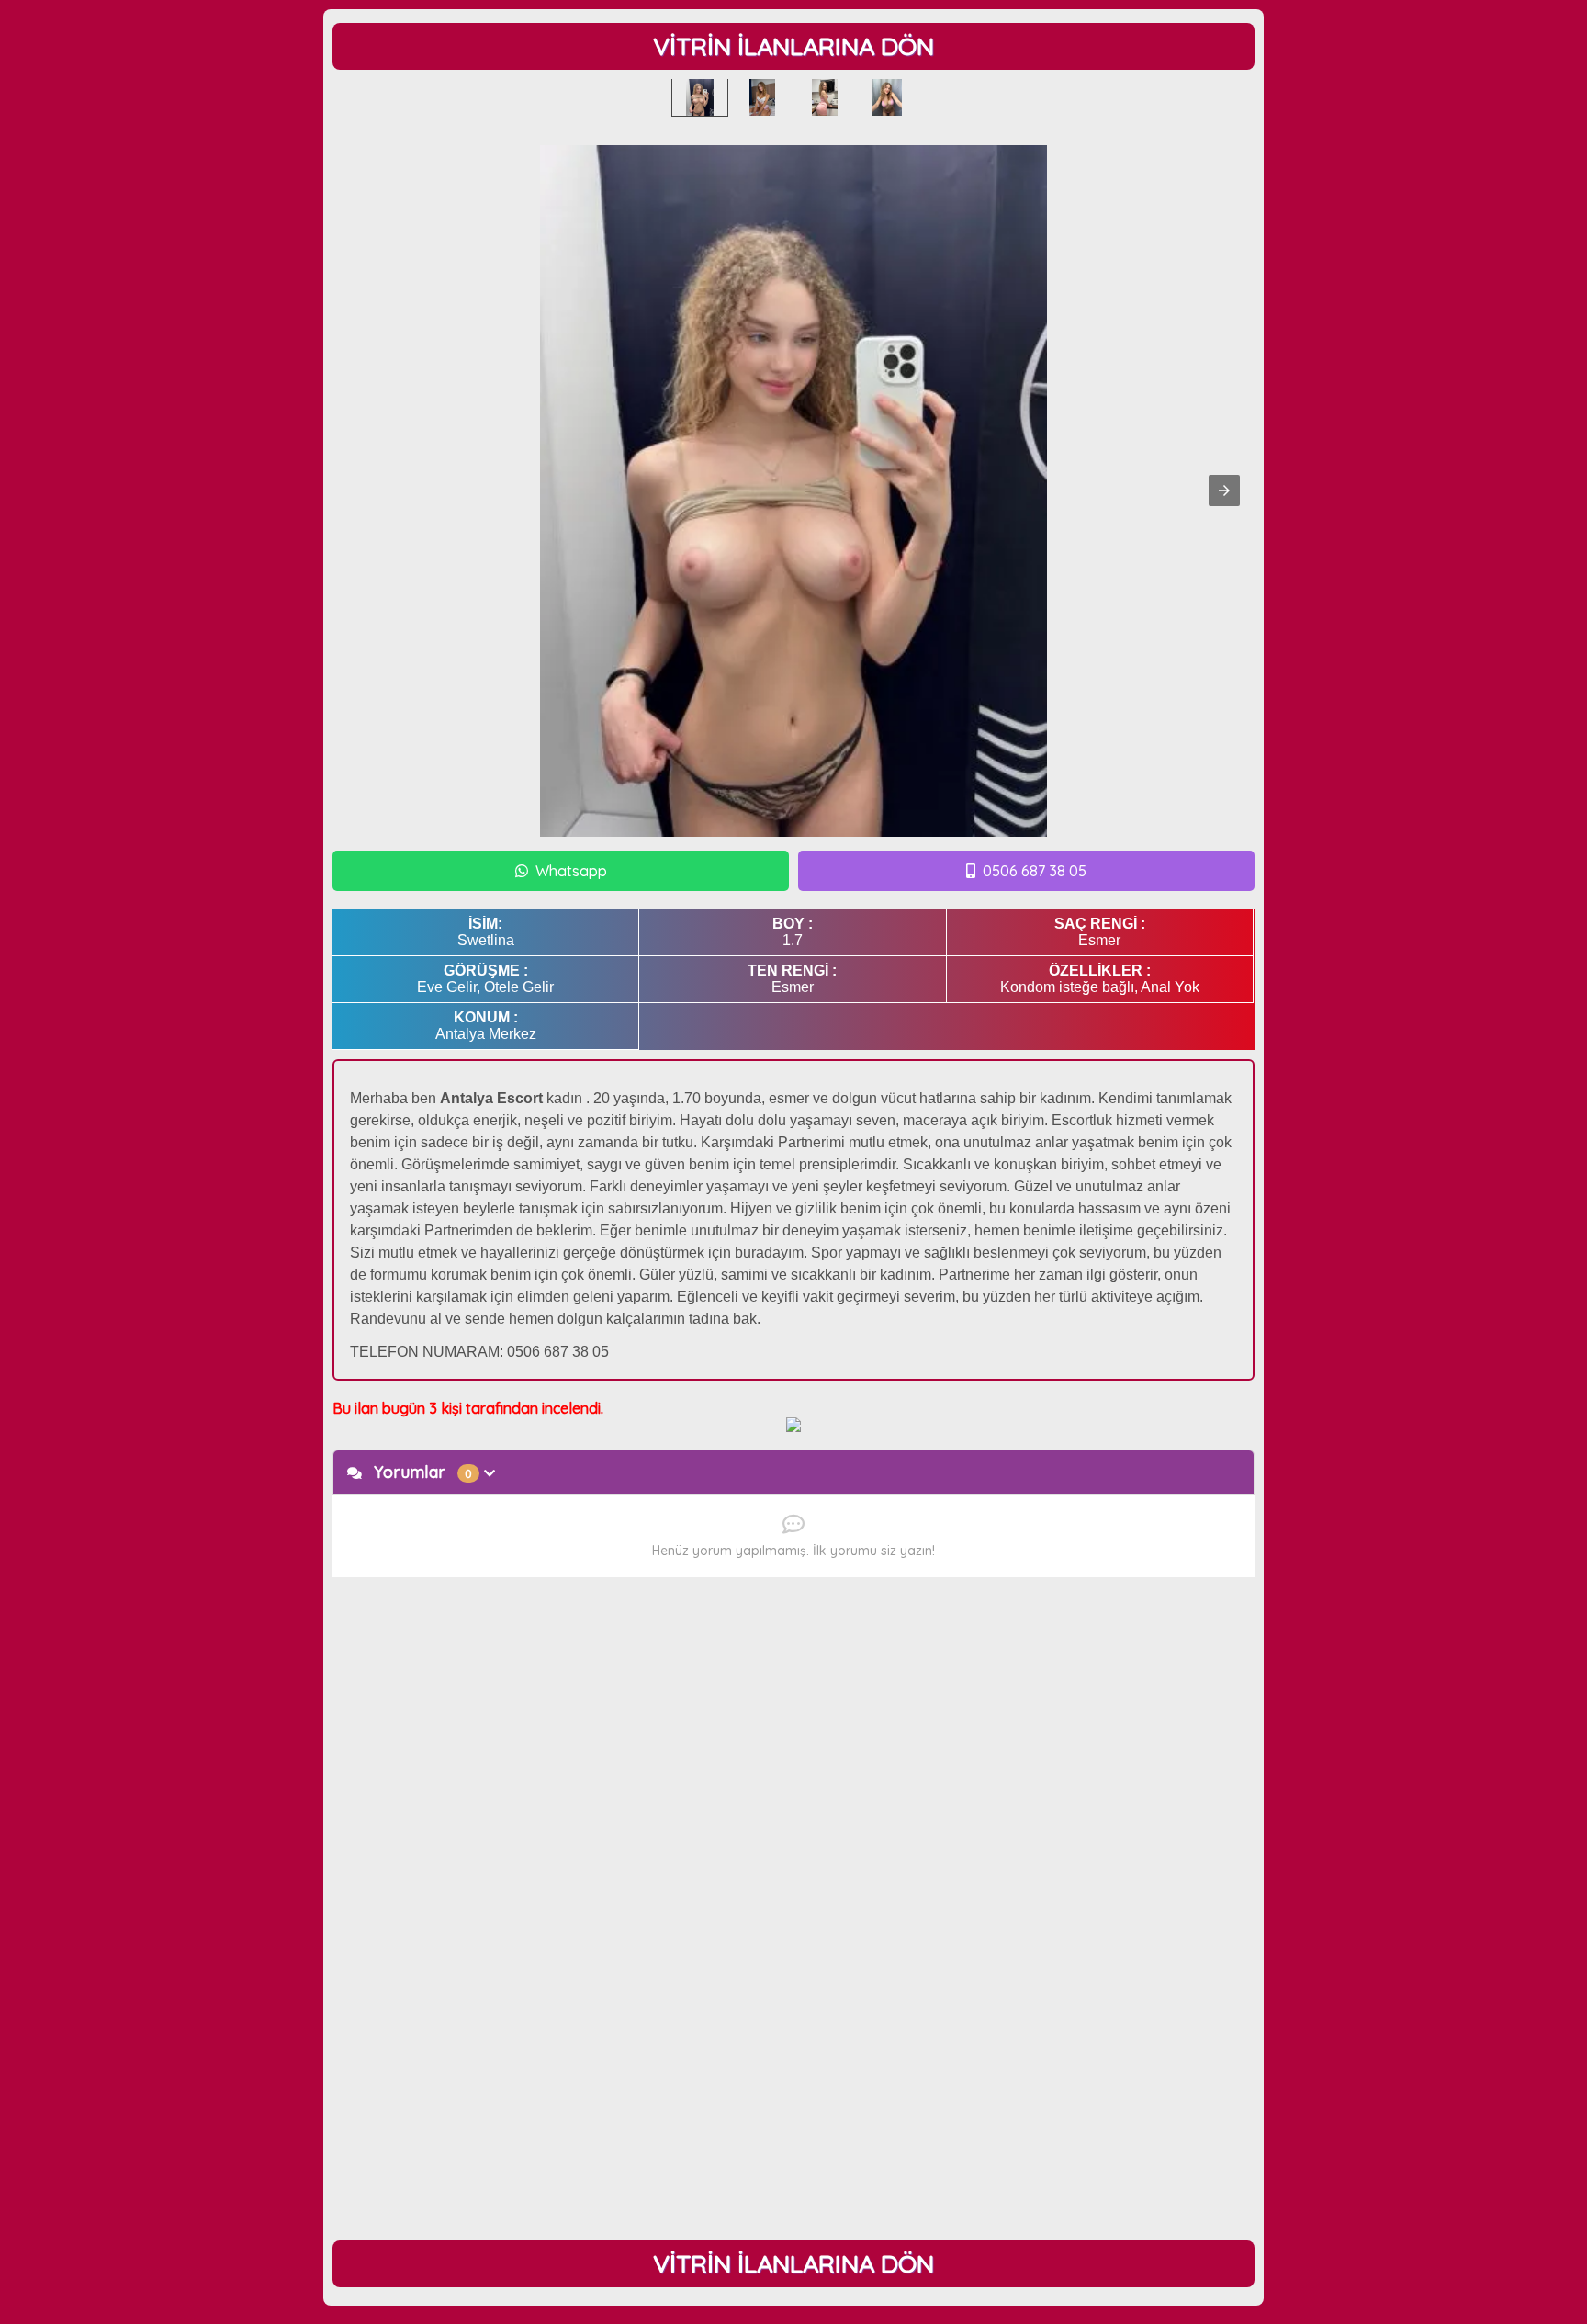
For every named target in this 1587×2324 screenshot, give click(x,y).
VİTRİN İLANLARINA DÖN (793, 46)
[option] (700, 97)
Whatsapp (571, 871)
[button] (1224, 491)
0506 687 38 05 (1035, 871)
